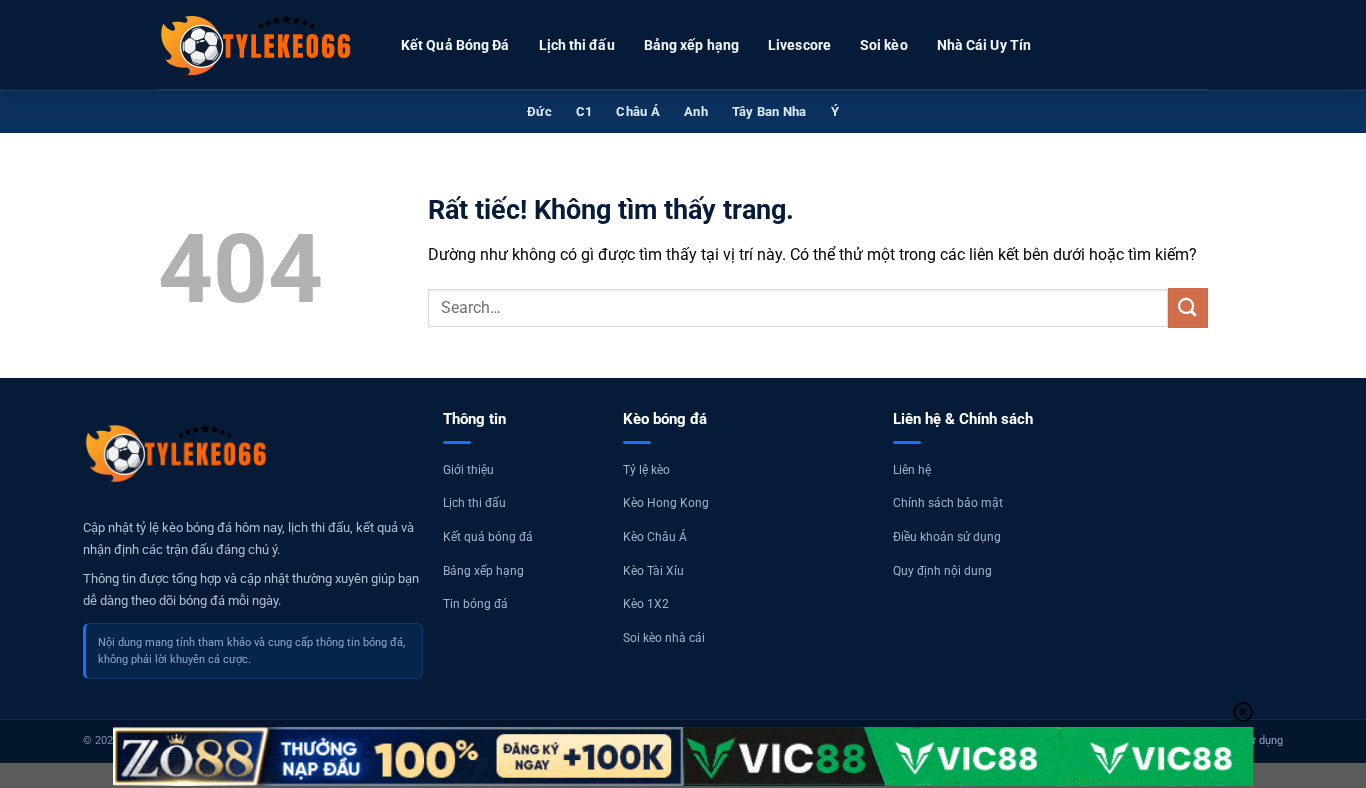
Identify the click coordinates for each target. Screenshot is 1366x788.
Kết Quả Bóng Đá (455, 45)
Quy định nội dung (942, 571)
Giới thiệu (468, 470)
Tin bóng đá (475, 604)
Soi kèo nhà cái (664, 638)
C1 (584, 111)
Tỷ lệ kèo (646, 470)
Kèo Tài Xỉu (653, 571)
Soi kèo (884, 45)
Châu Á (638, 111)
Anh (696, 111)
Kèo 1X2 (646, 604)
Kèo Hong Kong (666, 503)
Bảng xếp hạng (691, 45)
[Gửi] (1188, 307)
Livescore (799, 45)
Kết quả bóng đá (488, 537)
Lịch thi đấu (577, 45)
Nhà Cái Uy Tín (984, 45)
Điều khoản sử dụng (947, 537)
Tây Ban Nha (769, 111)
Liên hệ (912, 470)
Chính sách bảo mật (948, 503)
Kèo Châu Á (655, 537)
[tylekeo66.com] (258, 45)
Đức (539, 111)
